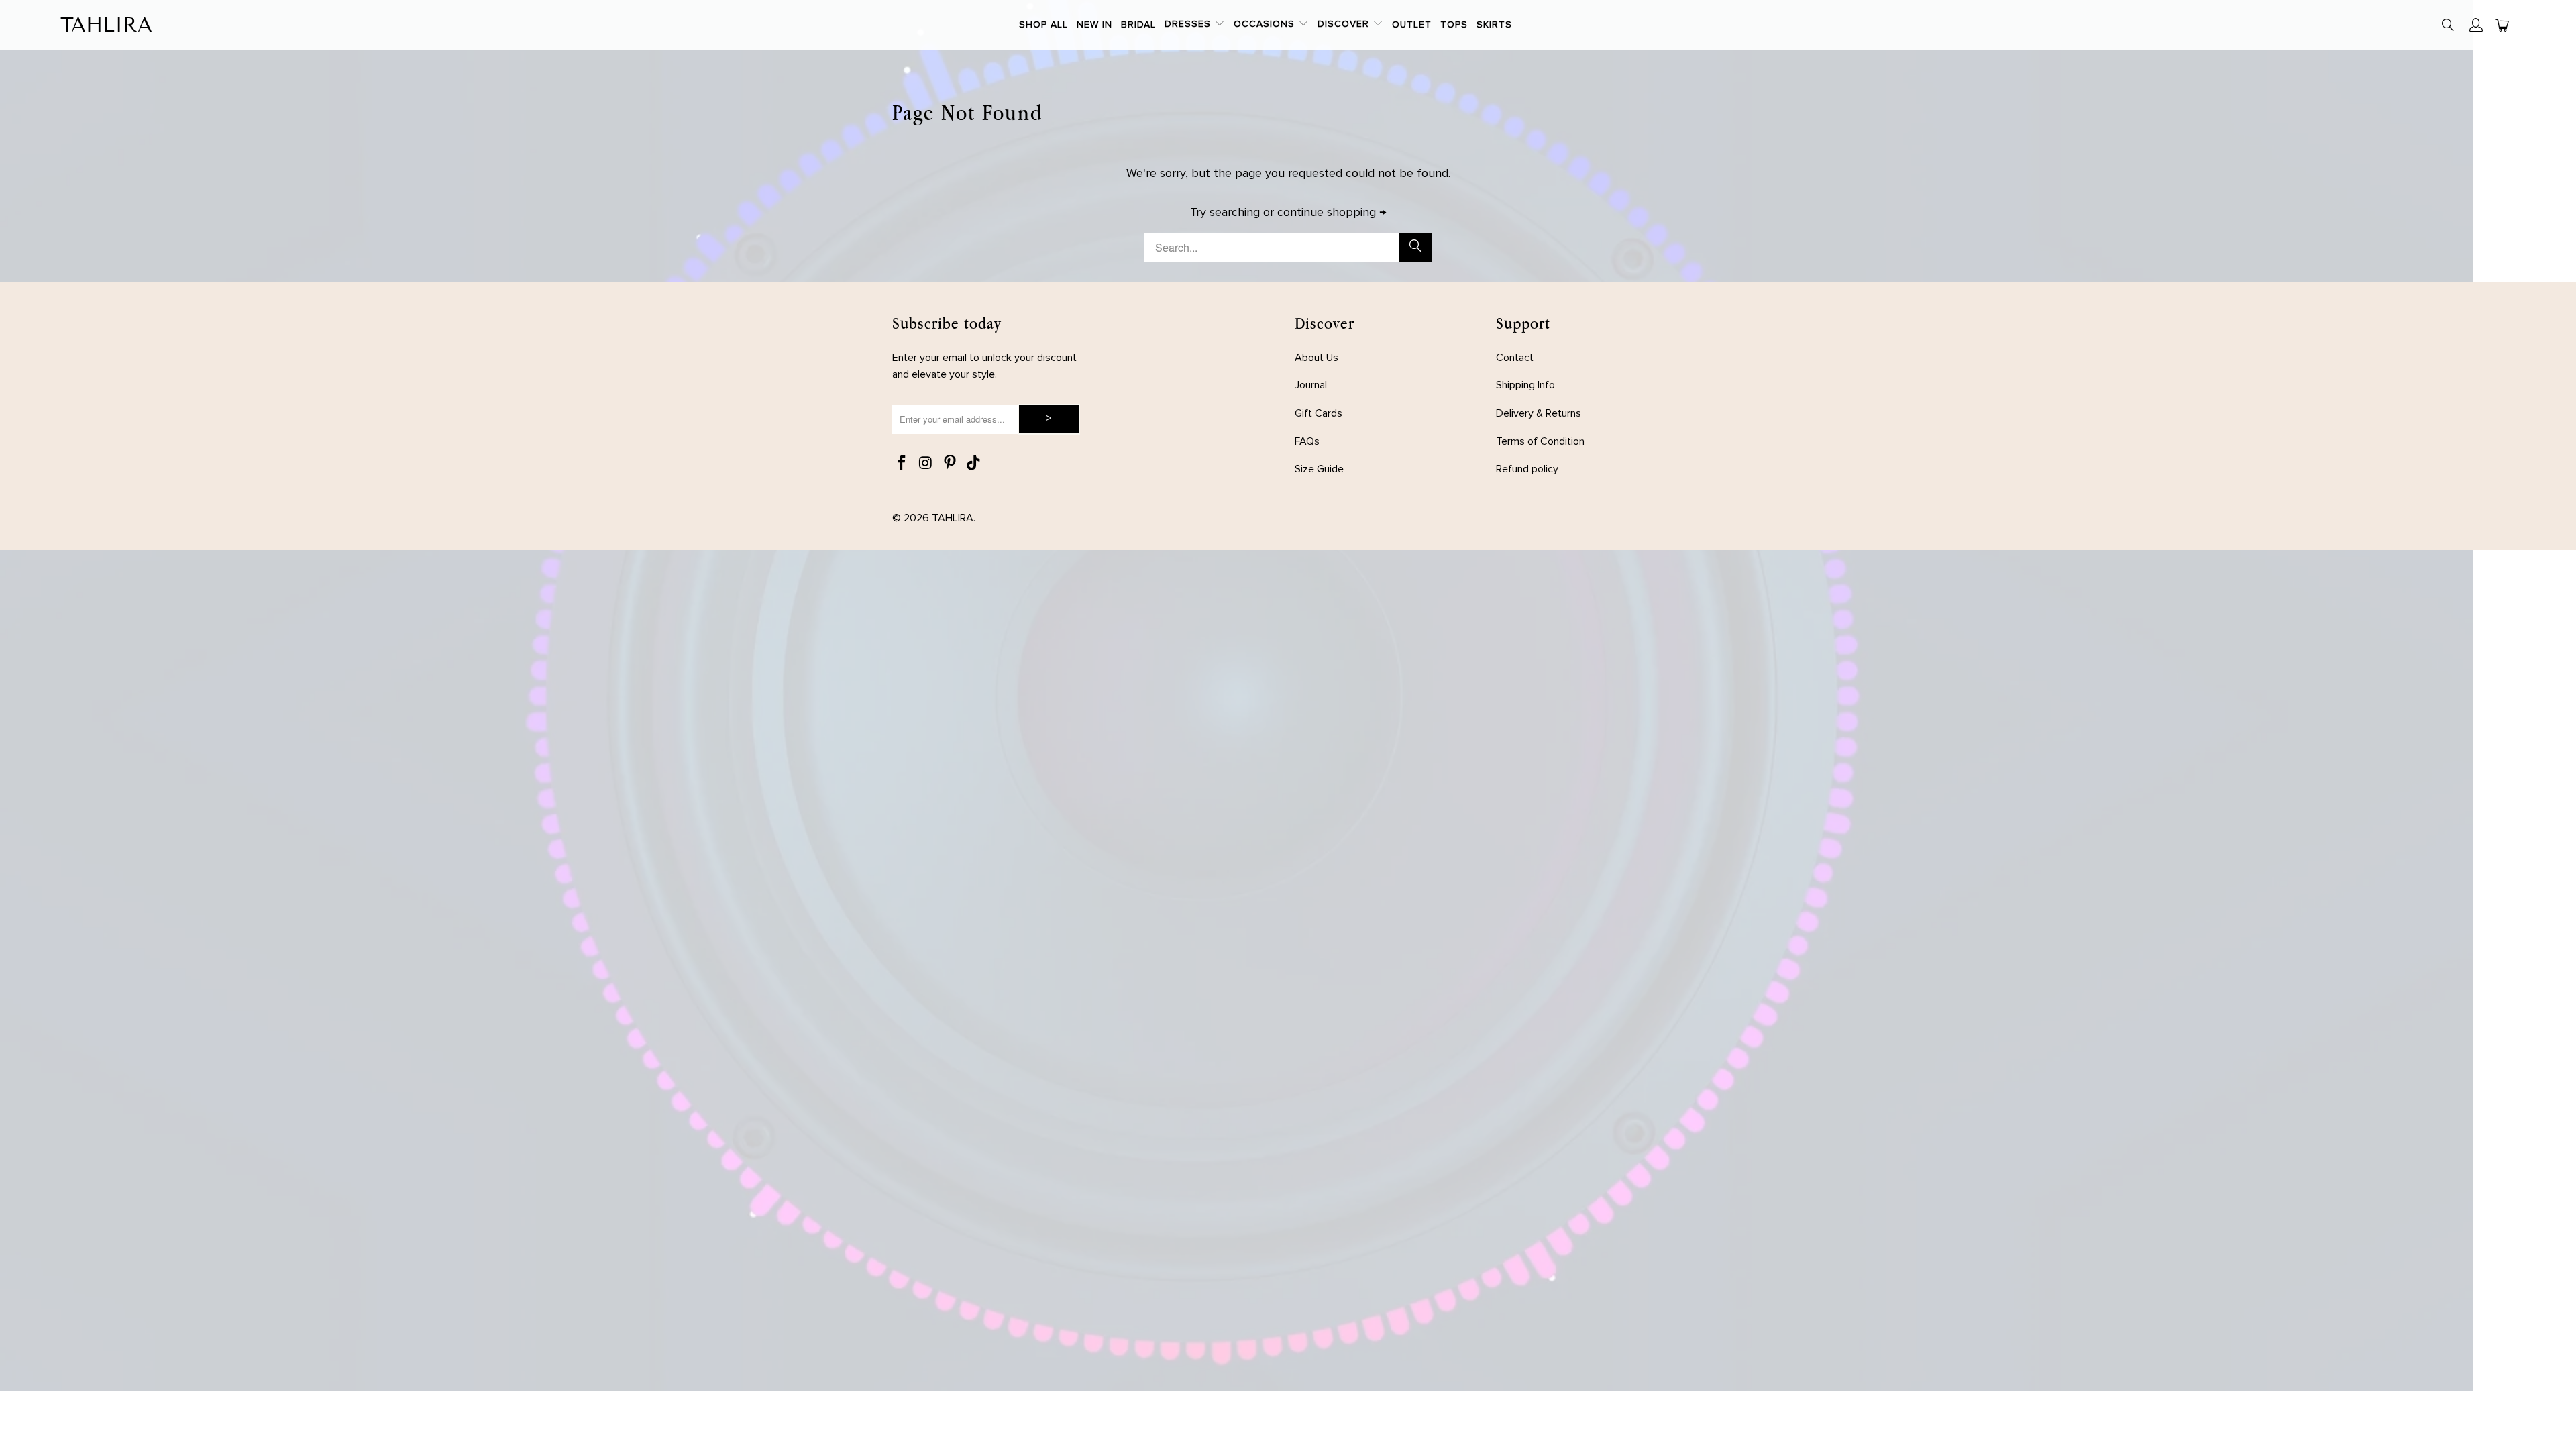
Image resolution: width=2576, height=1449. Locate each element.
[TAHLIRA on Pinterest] (950, 464)
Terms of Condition (1540, 441)
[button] (1195, 25)
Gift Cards (1319, 413)
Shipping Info (1525, 385)
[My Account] (2476, 25)
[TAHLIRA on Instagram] (926, 464)
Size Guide (1319, 469)
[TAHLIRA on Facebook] (902, 464)
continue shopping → (1332, 213)
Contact (1515, 358)
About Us (1317, 358)
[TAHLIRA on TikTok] (974, 464)
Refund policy (1527, 469)
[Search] (2449, 27)
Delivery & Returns (1539, 413)
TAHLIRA (953, 518)
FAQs (1307, 441)
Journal (1311, 385)
